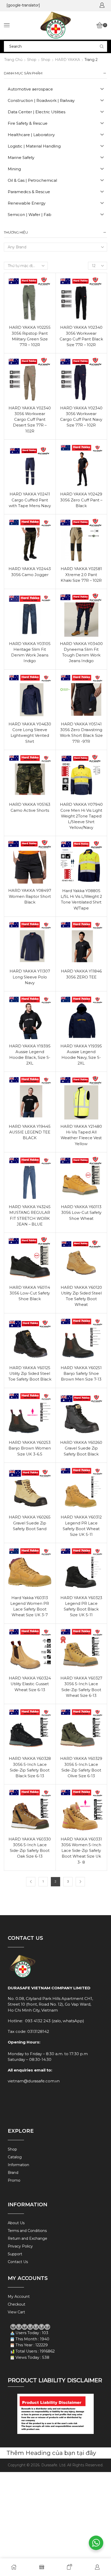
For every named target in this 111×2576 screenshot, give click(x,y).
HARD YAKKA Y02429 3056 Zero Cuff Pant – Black (81, 500)
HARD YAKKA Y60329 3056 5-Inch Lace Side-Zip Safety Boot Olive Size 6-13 (81, 1767)
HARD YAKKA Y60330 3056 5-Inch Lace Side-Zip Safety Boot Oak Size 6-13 (30, 1848)
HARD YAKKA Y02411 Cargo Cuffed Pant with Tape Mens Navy (30, 500)
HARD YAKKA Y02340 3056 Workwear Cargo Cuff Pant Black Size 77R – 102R (81, 336)
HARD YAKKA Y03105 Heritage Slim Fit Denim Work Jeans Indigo (30, 652)
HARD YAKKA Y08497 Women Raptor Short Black (30, 896)
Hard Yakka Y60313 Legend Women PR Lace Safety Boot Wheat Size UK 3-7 (30, 1606)
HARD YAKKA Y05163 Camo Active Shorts (30, 807)
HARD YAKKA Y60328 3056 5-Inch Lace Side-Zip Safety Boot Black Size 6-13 (30, 1767)
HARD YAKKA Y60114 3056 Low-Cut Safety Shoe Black (30, 1293)
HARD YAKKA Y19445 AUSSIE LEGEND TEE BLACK (30, 1132)
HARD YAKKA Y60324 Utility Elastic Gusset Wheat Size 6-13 (30, 1684)
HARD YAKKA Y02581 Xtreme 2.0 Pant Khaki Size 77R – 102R (81, 575)
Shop (32, 60)
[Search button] (102, 46)
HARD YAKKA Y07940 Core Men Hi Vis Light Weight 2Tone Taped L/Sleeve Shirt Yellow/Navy (81, 816)
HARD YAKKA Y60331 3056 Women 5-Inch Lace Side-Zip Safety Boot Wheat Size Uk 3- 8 (81, 1851)
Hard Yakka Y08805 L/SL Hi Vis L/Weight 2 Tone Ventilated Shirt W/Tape (81, 899)
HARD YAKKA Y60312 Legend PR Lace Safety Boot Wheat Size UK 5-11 (81, 1526)
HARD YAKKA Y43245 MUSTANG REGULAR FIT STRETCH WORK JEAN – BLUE (30, 1216)
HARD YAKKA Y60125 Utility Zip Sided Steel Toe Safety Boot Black (30, 1374)
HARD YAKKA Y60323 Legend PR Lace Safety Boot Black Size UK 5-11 (81, 1606)
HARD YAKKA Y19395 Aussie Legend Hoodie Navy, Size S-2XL (81, 1055)
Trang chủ (13, 60)
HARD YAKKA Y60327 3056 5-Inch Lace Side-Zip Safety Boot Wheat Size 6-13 (81, 1687)
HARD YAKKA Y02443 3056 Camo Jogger (30, 572)
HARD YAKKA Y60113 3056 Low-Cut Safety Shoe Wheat (81, 1213)
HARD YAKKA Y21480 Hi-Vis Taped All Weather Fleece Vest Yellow (81, 1135)
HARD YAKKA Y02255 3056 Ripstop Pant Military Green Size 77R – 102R (30, 336)
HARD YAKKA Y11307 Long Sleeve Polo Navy (30, 977)
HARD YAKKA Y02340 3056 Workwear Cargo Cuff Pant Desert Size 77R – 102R (30, 420)
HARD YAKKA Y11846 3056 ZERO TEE (81, 974)
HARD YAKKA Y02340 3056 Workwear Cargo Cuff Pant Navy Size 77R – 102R (81, 417)
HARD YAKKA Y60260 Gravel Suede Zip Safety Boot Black (81, 1448)
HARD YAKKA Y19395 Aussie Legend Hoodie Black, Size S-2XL (30, 1055)
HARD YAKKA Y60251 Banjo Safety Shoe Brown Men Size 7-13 (81, 1374)
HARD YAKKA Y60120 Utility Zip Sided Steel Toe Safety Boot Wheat (81, 1296)
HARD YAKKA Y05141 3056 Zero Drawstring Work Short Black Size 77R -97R (81, 733)
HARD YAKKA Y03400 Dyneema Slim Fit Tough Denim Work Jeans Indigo (81, 652)
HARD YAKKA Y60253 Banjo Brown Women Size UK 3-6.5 (30, 1448)
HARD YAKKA (68, 60)
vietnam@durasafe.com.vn (34, 2081)
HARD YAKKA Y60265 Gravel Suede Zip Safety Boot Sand (30, 1523)
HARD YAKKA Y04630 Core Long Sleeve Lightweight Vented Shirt (30, 733)
